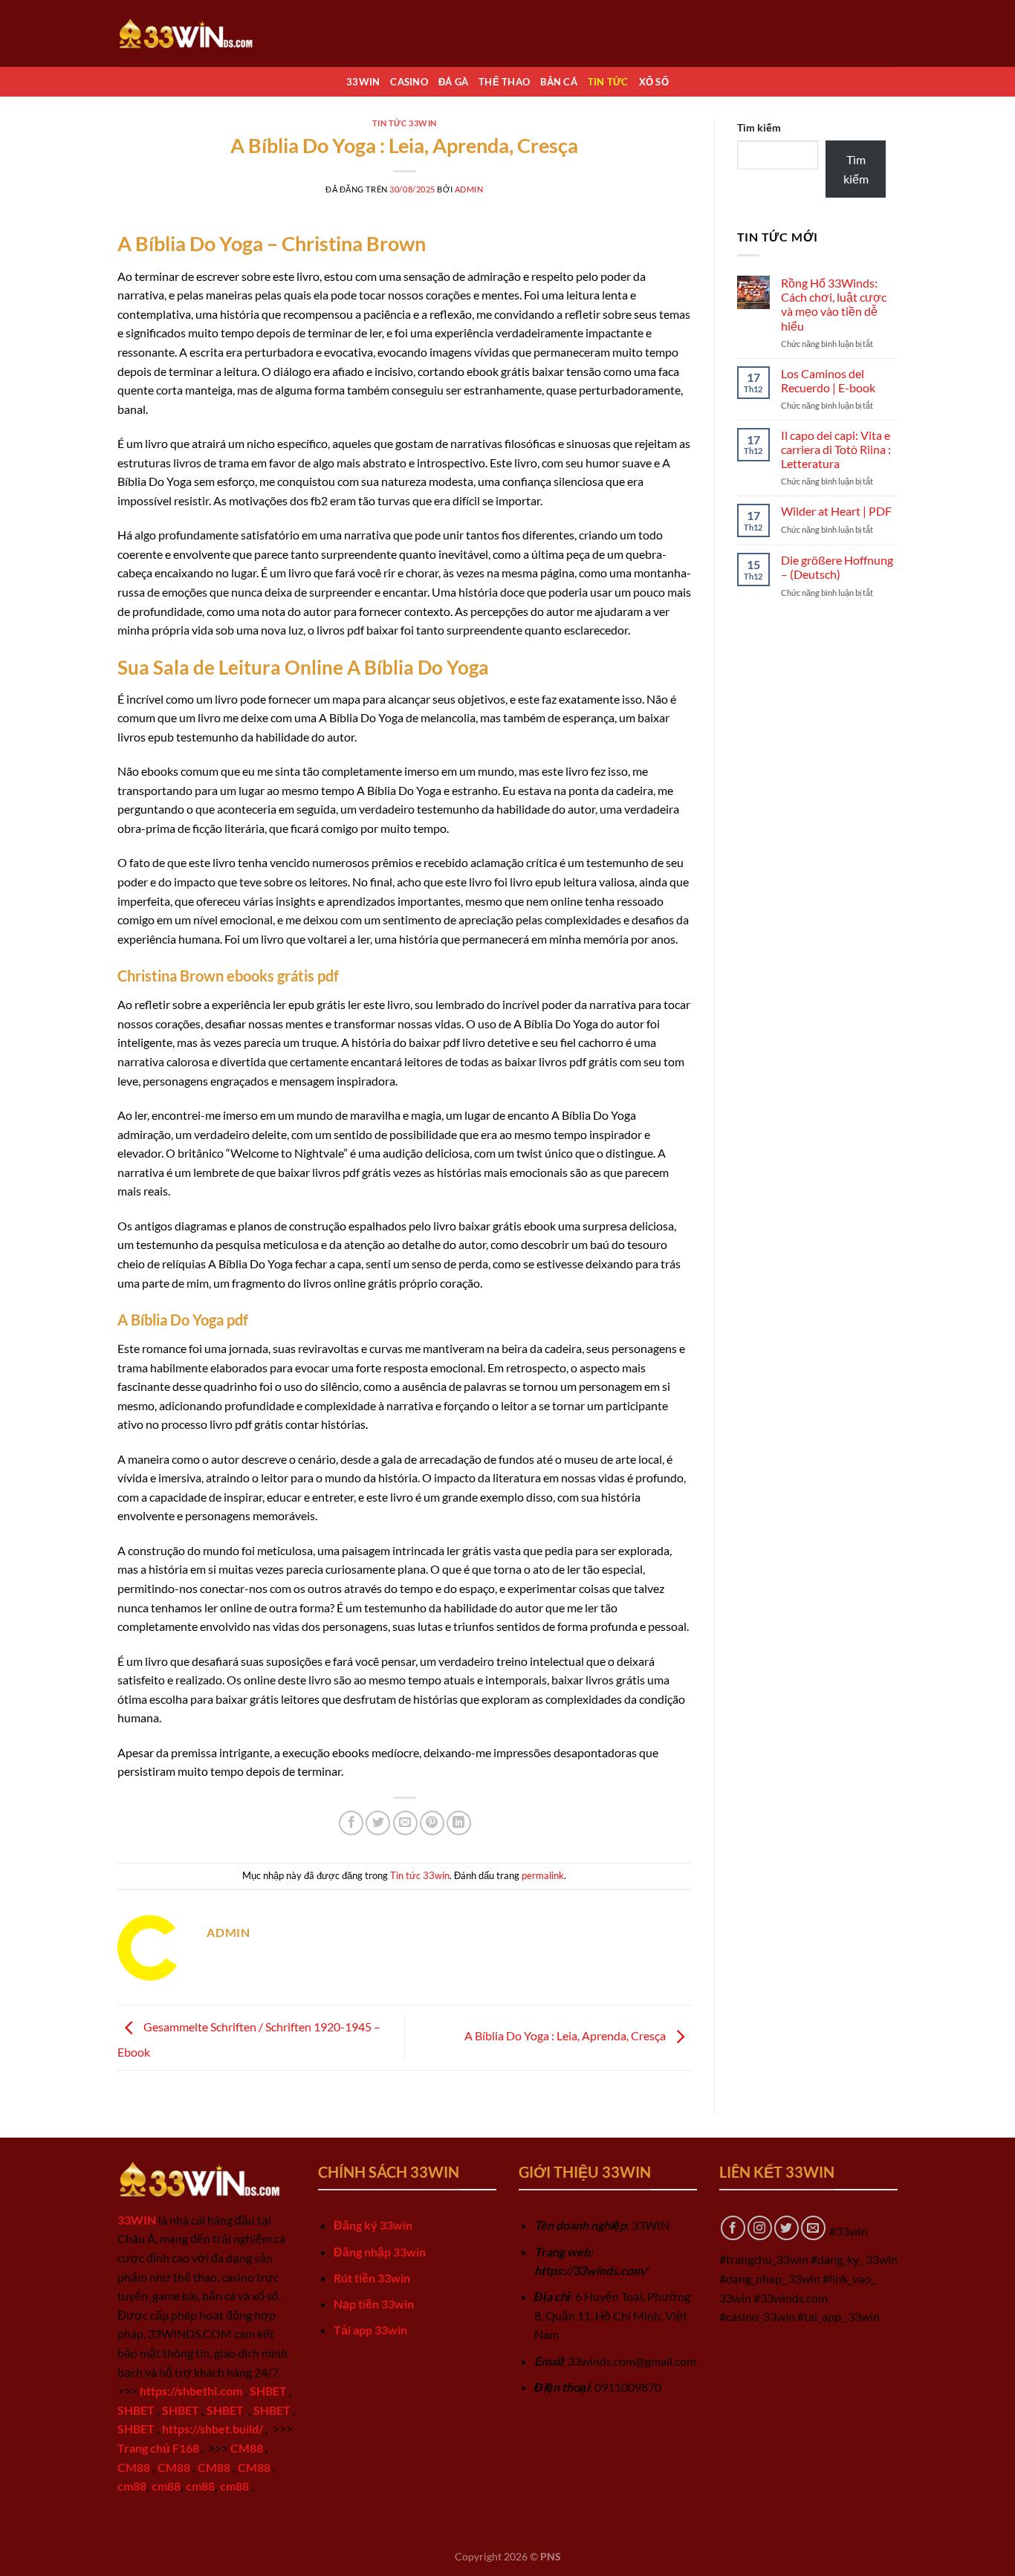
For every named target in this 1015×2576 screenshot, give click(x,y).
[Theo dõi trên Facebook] (733, 2228)
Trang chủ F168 (158, 2448)
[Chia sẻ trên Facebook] (351, 1823)
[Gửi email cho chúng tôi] (813, 2228)
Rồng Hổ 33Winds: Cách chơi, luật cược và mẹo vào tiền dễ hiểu (834, 304)
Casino (409, 82)
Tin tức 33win (405, 123)
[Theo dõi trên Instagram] (760, 2228)
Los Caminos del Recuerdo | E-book (828, 380)
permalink (543, 1875)
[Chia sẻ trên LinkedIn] (459, 1823)
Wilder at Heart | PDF (836, 511)
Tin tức (608, 82)
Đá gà (453, 82)
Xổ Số (654, 82)
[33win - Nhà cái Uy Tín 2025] (192, 33)
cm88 (132, 2486)
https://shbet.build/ (213, 2429)
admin (469, 189)
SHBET (268, 2391)
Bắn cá (559, 82)
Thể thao (504, 82)
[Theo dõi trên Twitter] (787, 2228)
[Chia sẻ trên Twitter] (378, 1823)
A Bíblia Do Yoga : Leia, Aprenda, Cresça (566, 2036)
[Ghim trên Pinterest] (432, 1823)
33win (363, 82)
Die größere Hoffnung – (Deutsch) (837, 567)
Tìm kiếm (759, 127)
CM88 (247, 2448)
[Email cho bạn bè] (405, 1823)
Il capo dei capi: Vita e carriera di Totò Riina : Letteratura (836, 449)
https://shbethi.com (191, 2391)
